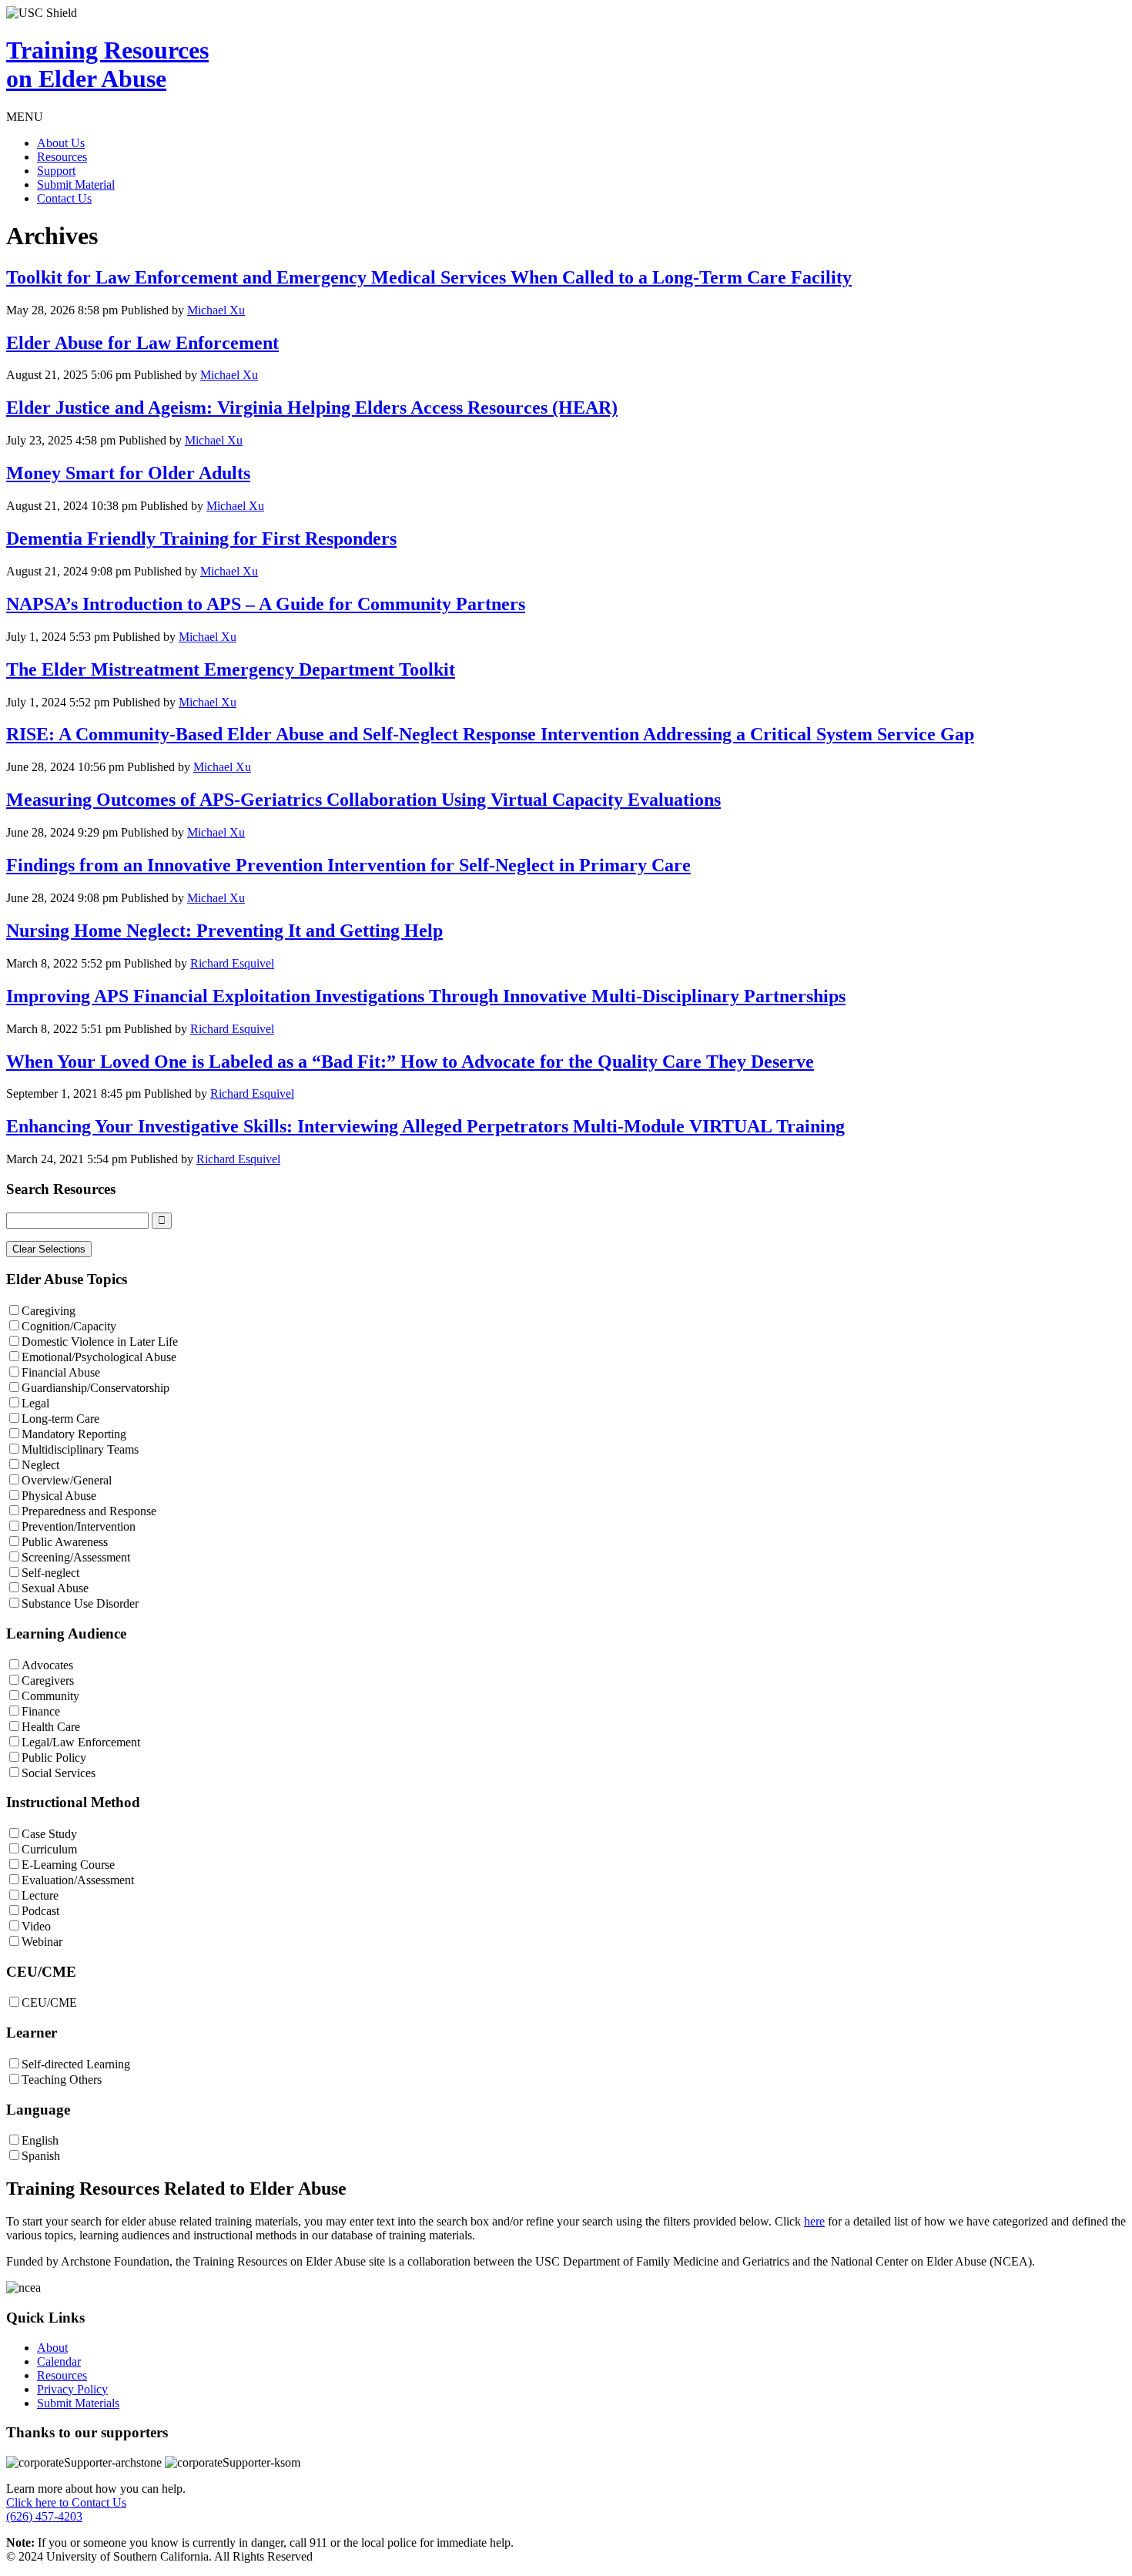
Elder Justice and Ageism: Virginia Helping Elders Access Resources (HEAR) (312, 408)
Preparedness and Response (89, 1511)
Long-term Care (60, 1419)
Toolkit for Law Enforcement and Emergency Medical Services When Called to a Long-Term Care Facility (429, 277)
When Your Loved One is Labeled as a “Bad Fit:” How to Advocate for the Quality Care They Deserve (410, 1062)
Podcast (40, 1911)
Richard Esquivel (232, 963)
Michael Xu (216, 310)
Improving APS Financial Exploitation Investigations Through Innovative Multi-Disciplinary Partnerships (426, 996)
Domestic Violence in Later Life (100, 1342)
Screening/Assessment (76, 1557)
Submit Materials (78, 2403)
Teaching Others (62, 2080)
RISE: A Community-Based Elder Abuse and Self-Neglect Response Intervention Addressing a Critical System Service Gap (490, 734)
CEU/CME (49, 2002)
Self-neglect (50, 1573)
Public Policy (54, 1758)
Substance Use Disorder (80, 1603)
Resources (62, 157)
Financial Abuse (61, 1372)
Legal (35, 1403)
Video (36, 1926)
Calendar (59, 2361)
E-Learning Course (68, 1865)
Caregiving (49, 1311)
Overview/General (67, 1480)
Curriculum (49, 1849)
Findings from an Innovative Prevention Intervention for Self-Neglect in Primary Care (348, 865)
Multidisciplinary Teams (80, 1449)
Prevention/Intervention (79, 1526)
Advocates (47, 1665)
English (40, 2140)
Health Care (51, 1727)
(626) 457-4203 (44, 2516)
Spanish (41, 2156)
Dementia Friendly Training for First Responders (201, 538)
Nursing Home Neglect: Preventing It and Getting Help (224, 931)
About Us (61, 143)
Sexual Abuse (55, 1588)
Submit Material (76, 184)
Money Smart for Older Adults (128, 473)
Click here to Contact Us (66, 2502)
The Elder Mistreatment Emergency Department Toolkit (231, 669)
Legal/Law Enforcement (81, 1742)
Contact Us (64, 198)
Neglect (40, 1465)
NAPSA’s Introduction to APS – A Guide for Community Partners (266, 604)
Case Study (49, 1834)
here (814, 2221)
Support (56, 171)
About (52, 2348)
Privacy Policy (72, 2389)
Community (50, 1696)
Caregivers (48, 1680)
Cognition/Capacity (69, 1326)
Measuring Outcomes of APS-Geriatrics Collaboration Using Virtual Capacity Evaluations (363, 800)
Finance (41, 1711)
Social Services (59, 1773)
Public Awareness (65, 1542)
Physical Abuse (59, 1496)
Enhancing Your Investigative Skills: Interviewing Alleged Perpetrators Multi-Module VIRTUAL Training (425, 1126)
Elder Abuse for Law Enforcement (142, 343)
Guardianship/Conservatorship (95, 1388)
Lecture (40, 1895)
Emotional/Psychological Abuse (99, 1357)
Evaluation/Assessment (78, 1880)
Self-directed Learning (76, 2064)
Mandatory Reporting (74, 1434)
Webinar (42, 1942)
